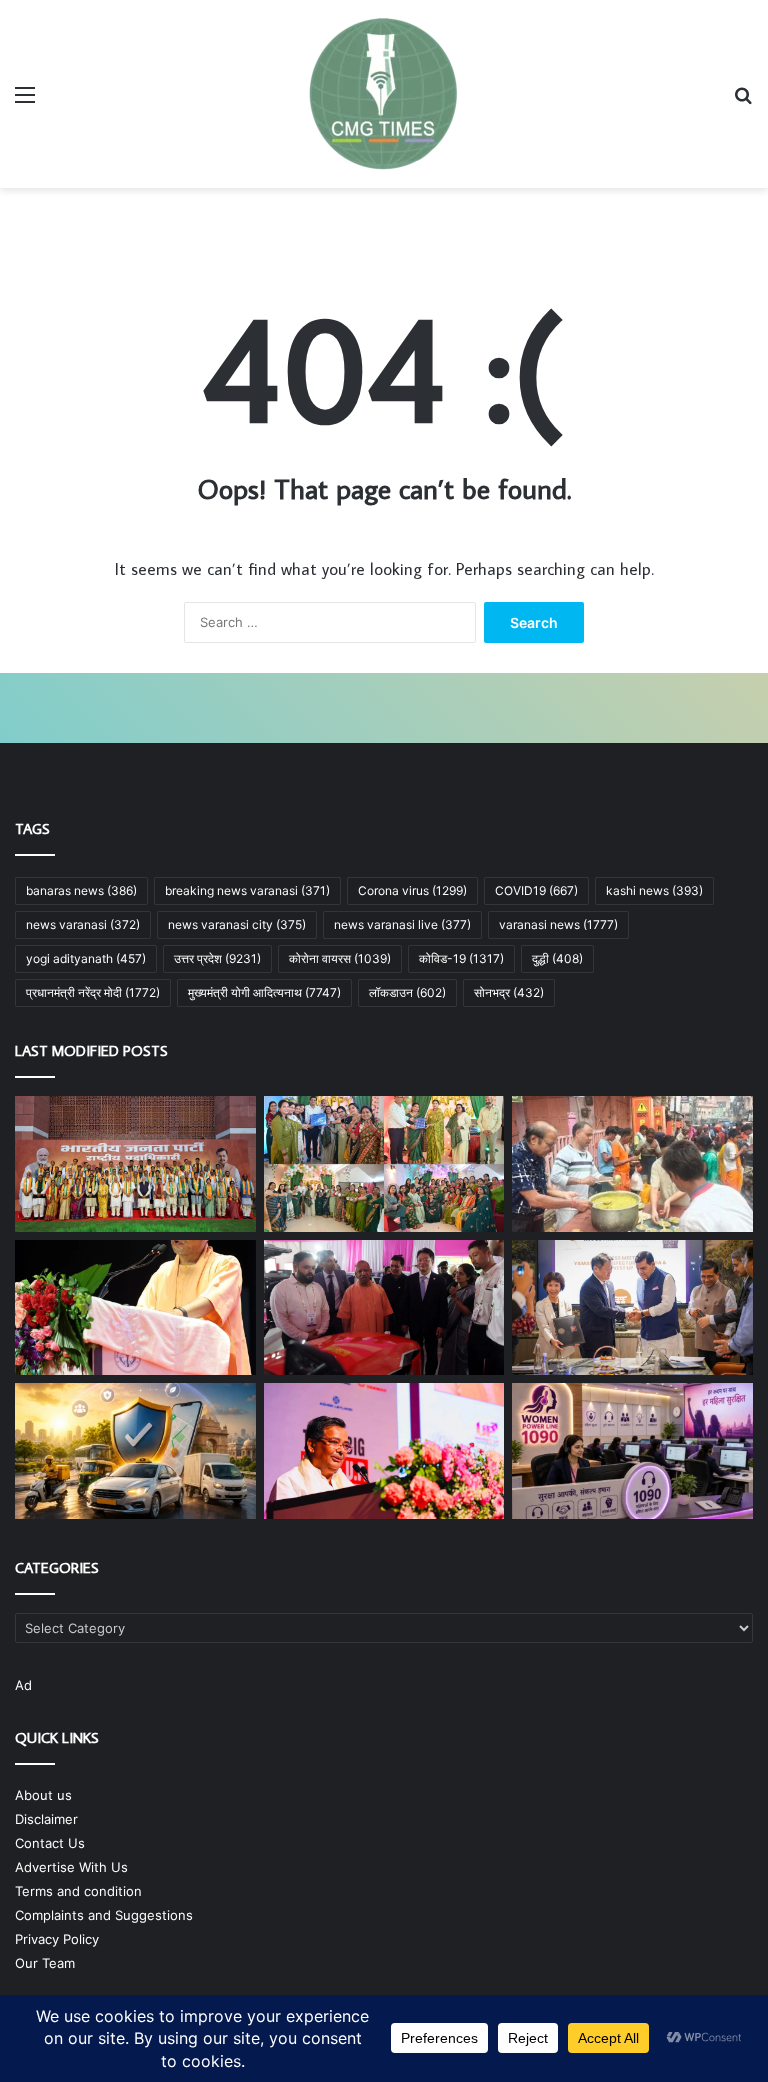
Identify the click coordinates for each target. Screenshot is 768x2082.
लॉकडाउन (407, 992)
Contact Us (50, 1843)
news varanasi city (237, 924)
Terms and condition (78, 1891)
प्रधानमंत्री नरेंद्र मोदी (93, 992)
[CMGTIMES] (384, 94)
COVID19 (536, 890)
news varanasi (83, 924)
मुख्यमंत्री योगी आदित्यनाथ (264, 992)
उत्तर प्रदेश (217, 958)
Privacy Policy (57, 1939)
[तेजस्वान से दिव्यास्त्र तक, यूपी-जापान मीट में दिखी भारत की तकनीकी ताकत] (384, 1308)
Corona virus (412, 890)
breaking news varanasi (247, 890)
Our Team (45, 1963)
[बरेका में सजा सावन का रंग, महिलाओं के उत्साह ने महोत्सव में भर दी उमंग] (384, 1164)
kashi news (654, 890)
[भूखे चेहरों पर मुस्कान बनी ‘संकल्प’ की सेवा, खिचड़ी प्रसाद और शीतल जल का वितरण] (632, 1164)
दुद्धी (557, 958)
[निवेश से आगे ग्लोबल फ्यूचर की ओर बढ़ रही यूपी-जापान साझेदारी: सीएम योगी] (135, 1308)
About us (43, 1795)
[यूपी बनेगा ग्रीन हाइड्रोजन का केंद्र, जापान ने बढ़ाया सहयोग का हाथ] (632, 1308)
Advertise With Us (71, 1867)
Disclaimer (46, 1819)
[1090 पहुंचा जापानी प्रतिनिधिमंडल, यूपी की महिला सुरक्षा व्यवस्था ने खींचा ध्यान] (632, 1451)
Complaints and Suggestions (104, 1915)
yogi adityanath (86, 958)
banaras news (81, 890)
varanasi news (558, 924)
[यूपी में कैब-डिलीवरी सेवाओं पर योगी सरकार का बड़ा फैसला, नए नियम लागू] (135, 1451)
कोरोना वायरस (340, 958)
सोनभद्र (509, 992)
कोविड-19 (461, 958)
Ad (23, 1685)
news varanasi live (402, 924)
